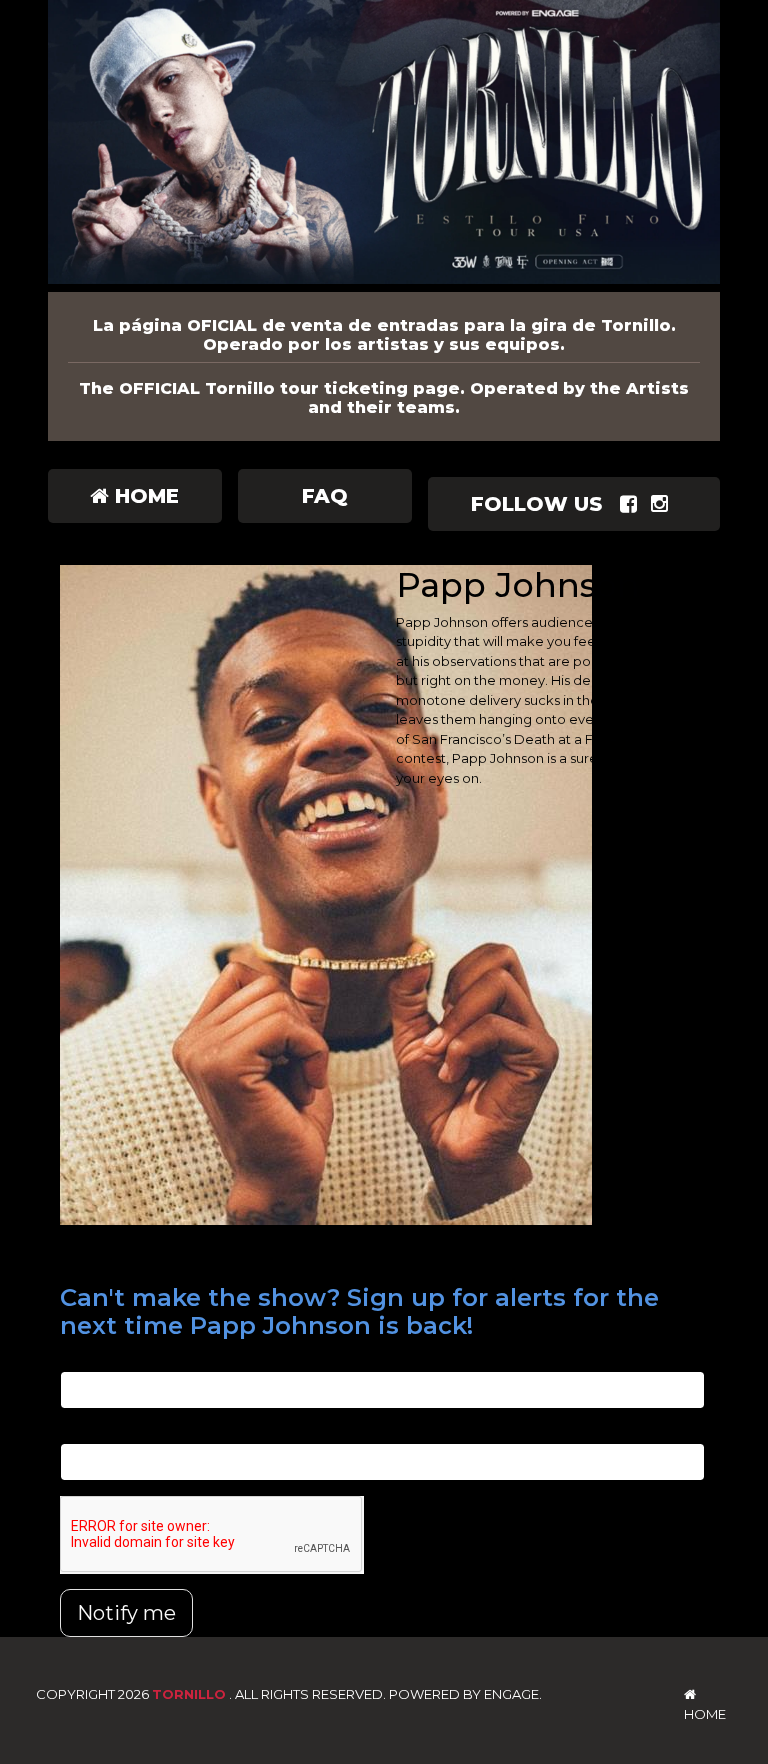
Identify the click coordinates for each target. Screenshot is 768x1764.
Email (77, 1360)
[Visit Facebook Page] (632, 504)
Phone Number (110, 1433)
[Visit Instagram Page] (663, 504)
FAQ (325, 496)
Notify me (126, 1613)
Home (144, 496)
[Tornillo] (384, 146)
